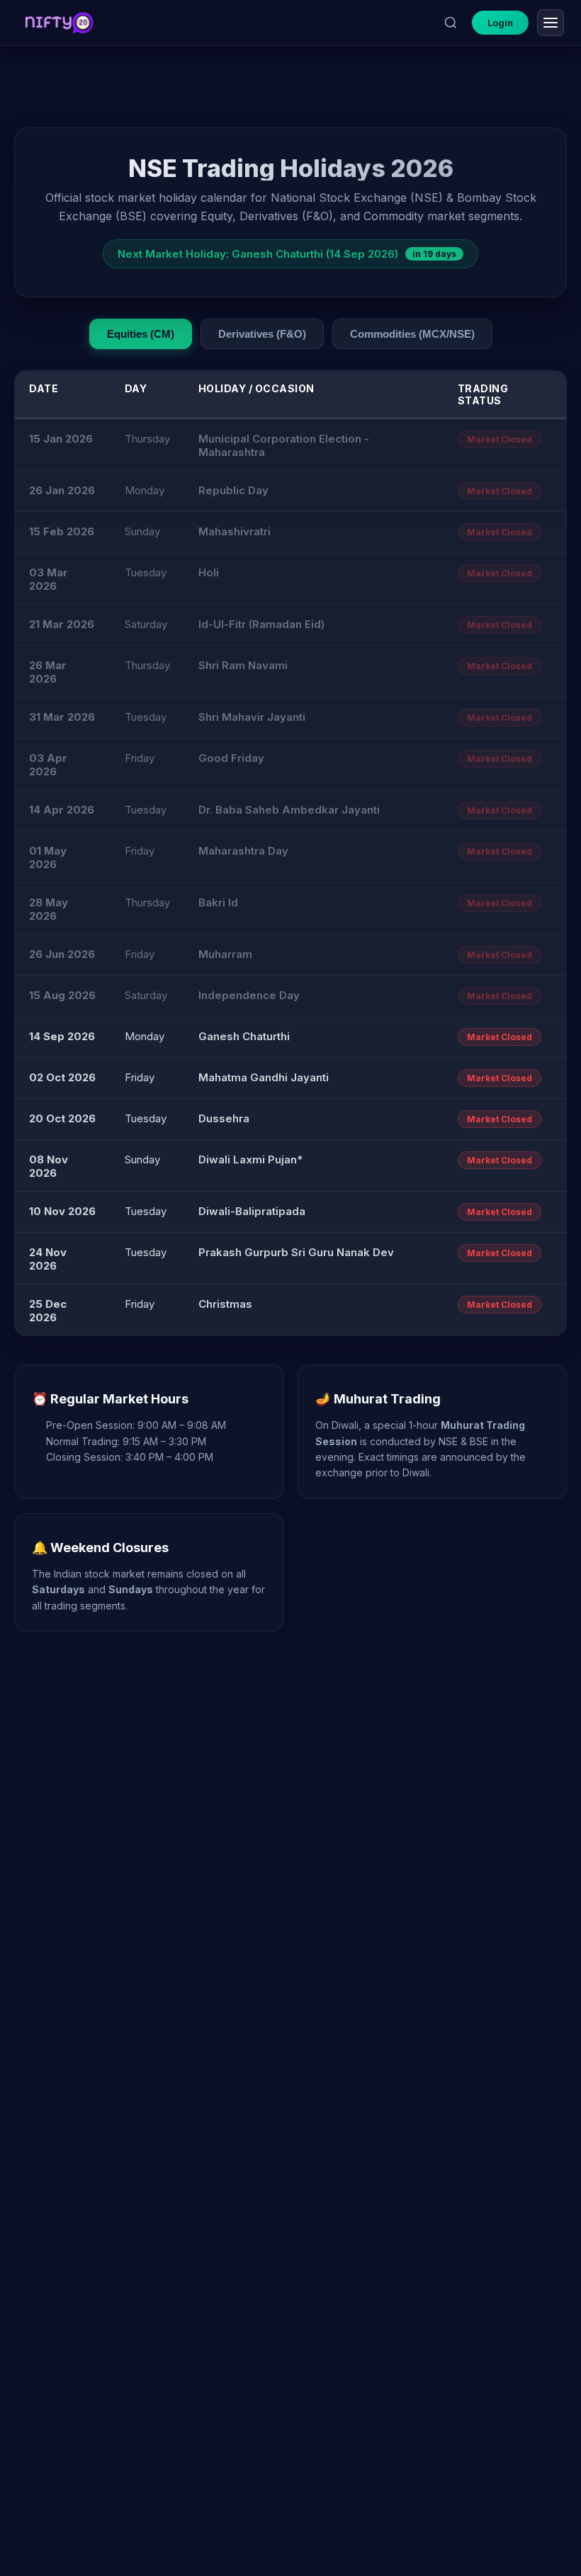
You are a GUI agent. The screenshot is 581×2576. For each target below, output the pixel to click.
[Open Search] (451, 23)
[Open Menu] (551, 23)
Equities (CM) (141, 334)
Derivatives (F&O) (262, 334)
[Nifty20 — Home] (60, 23)
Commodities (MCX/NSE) (412, 334)
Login (500, 23)
